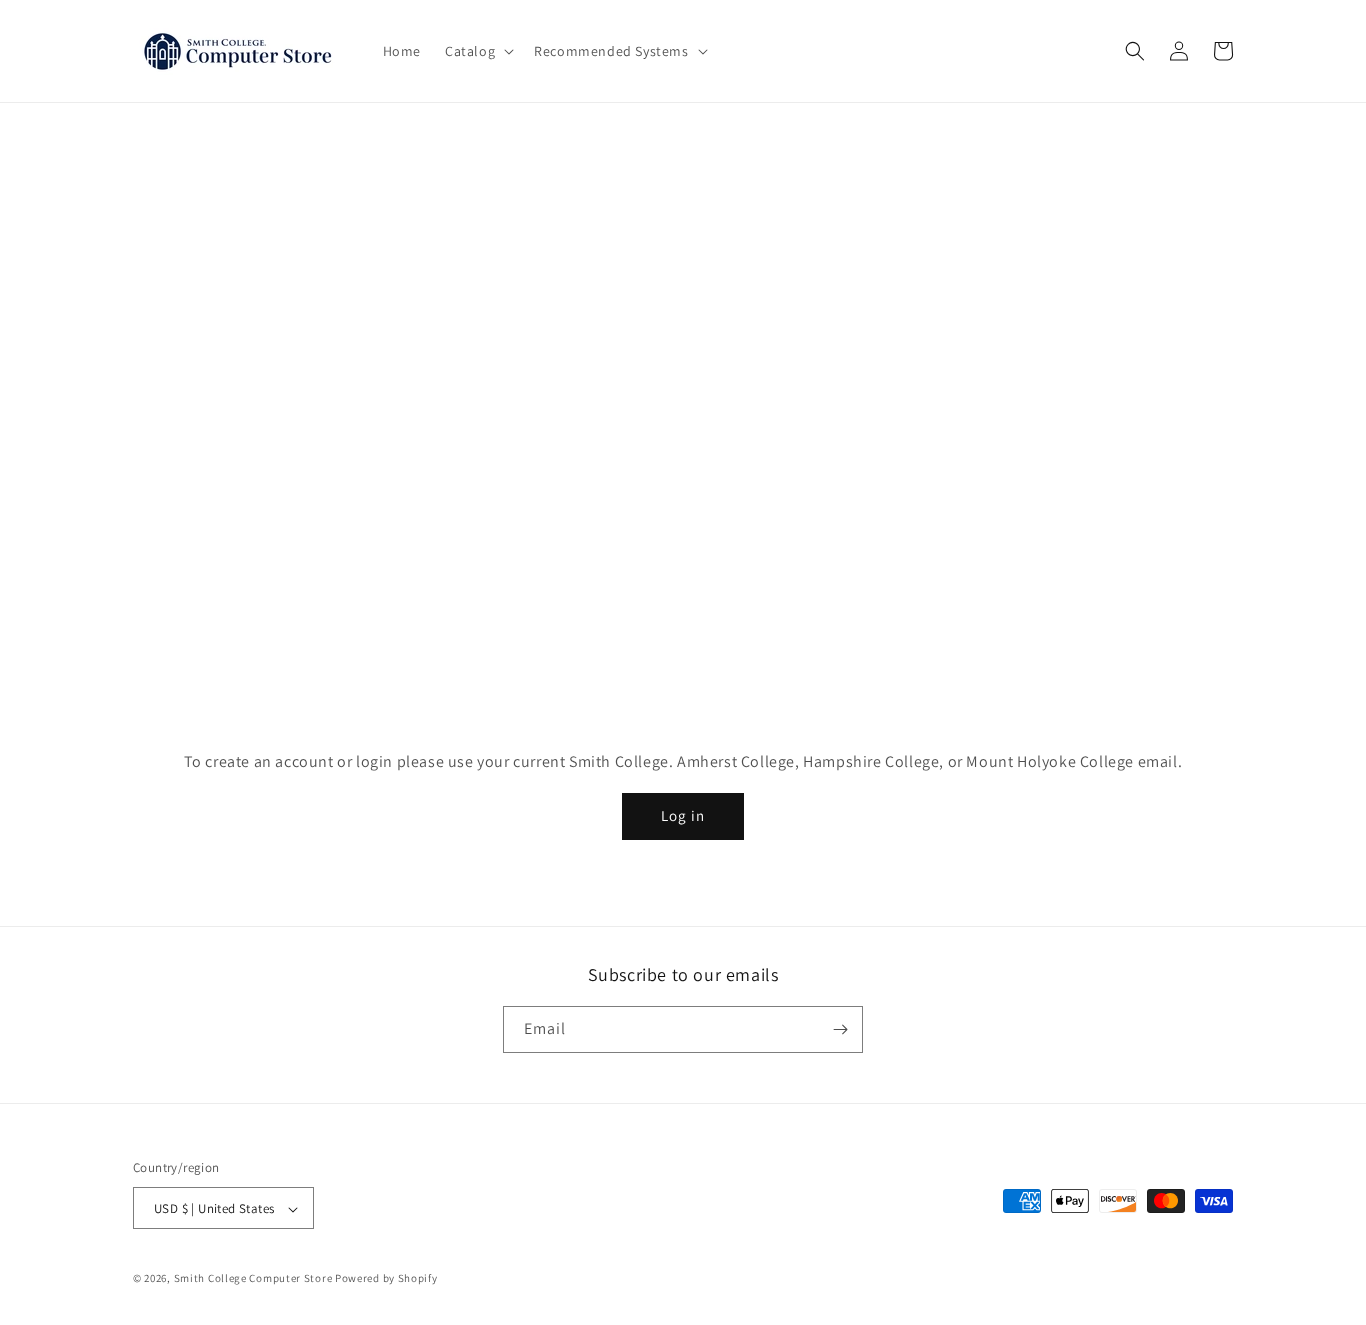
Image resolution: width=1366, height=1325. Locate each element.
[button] (477, 51)
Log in (683, 815)
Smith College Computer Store (253, 1279)
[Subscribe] (840, 1029)
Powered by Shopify (386, 1279)
